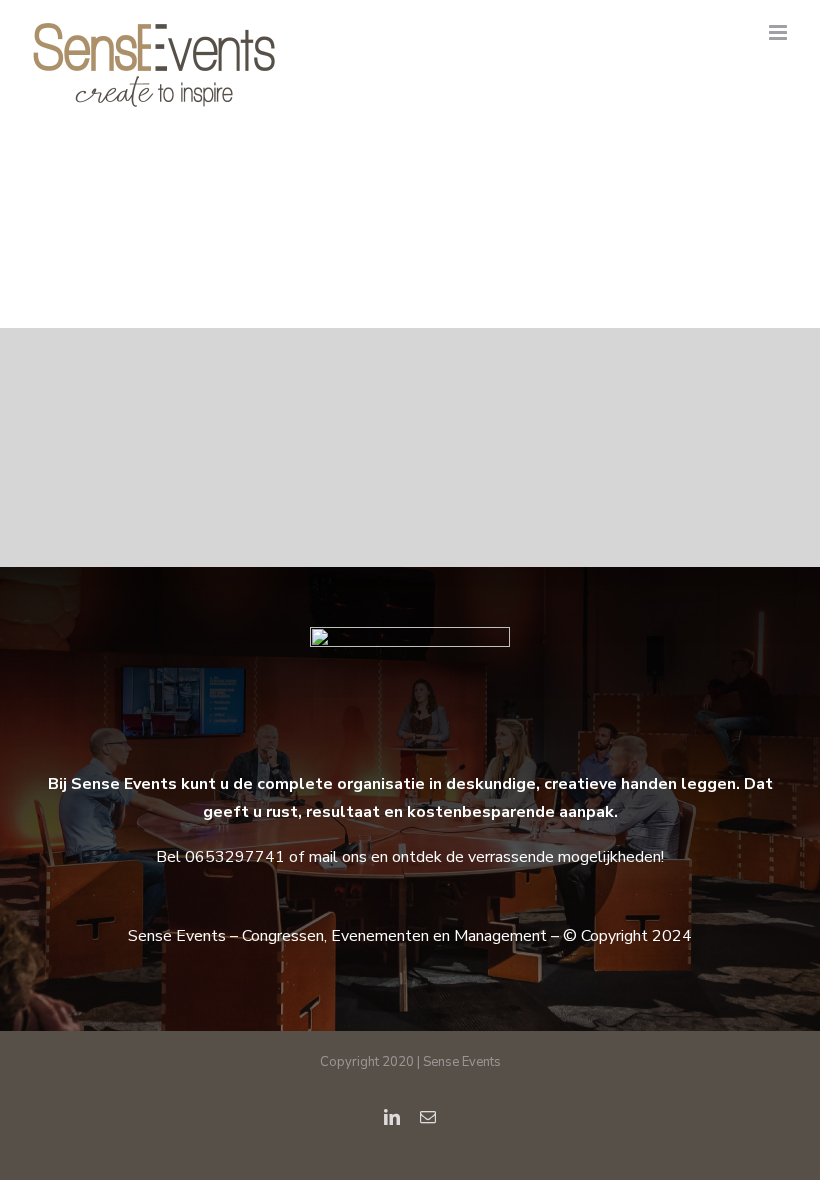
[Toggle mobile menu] (779, 32)
